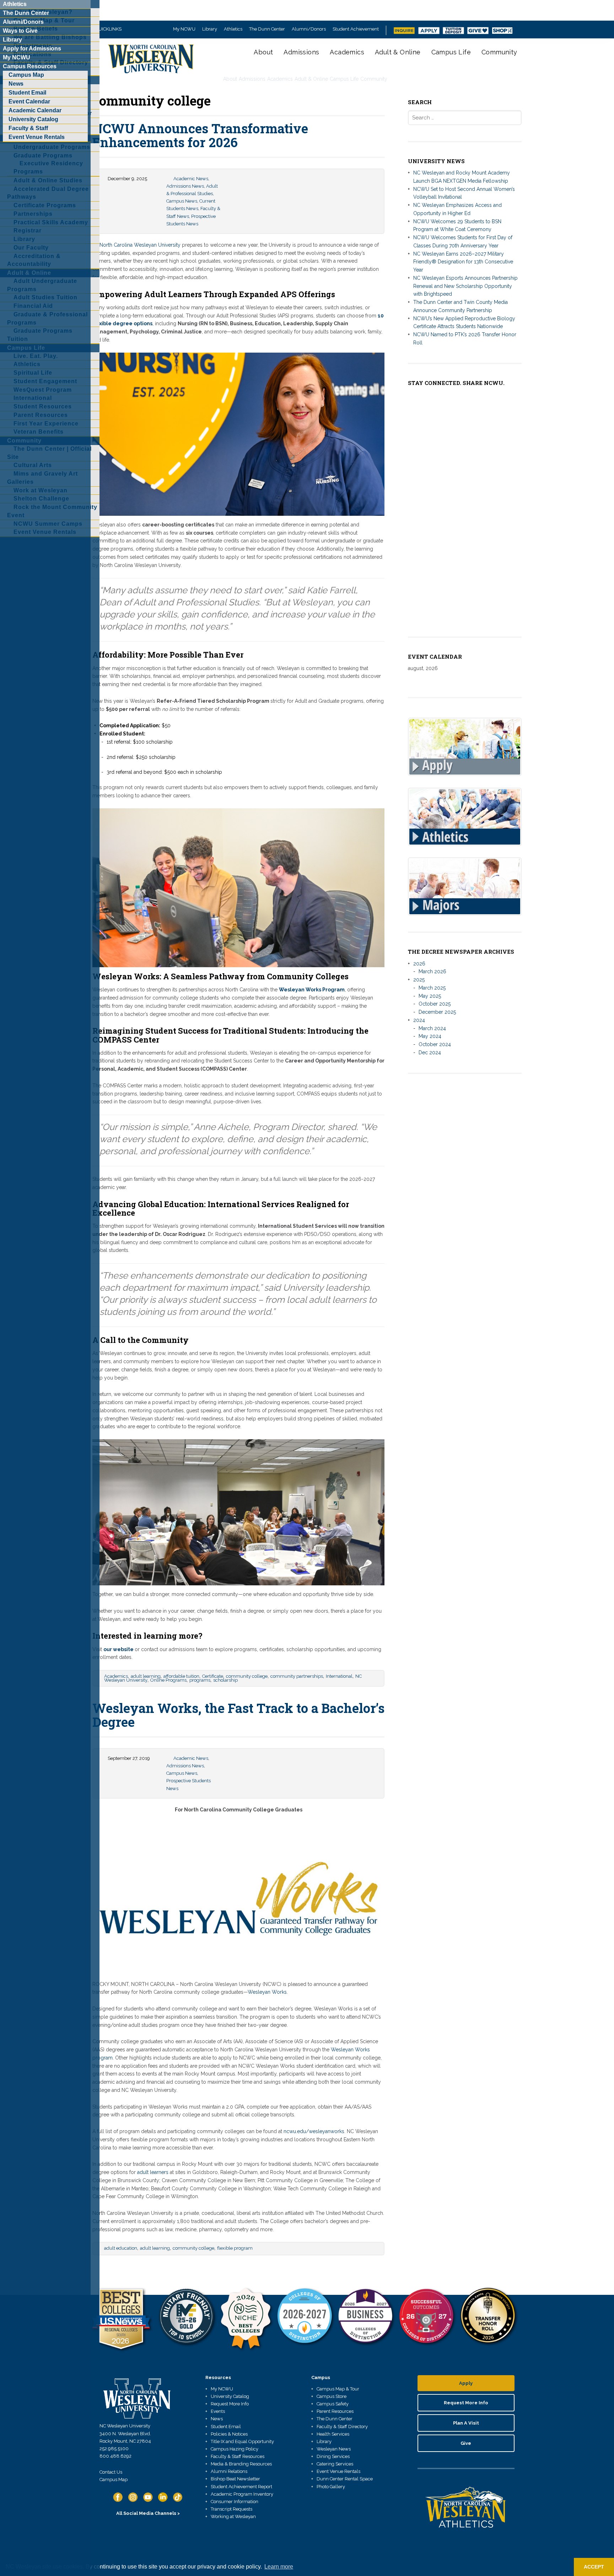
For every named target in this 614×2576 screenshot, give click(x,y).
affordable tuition (181, 1676)
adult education (121, 2248)
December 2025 (437, 1012)
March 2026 (432, 971)
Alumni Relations (229, 2471)
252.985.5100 (114, 2449)
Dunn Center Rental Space (345, 2479)
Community (499, 52)
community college (247, 1676)
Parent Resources (335, 2411)
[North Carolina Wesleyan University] (152, 64)
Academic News (191, 179)
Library (210, 29)
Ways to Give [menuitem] (20, 31)
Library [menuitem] (12, 40)
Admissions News (185, 186)
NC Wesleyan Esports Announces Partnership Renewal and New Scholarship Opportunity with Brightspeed (465, 286)
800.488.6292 (115, 2456)
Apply (466, 2383)
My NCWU (184, 29)
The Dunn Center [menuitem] (26, 13)
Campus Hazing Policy (235, 2449)
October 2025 (435, 1004)
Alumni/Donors (309, 29)
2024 (419, 1020)
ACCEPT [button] (594, 2567)
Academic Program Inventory (242, 2494)
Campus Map (114, 2479)
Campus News (182, 201)
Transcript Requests (231, 2509)
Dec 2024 (430, 1053)
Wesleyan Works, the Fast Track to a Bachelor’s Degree (238, 1715)
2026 (419, 964)
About (263, 52)
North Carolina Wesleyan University (140, 245)
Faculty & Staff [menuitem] (28, 128)
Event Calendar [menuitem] (29, 101)
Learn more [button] (279, 2567)
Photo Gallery (331, 2487)
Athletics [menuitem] (15, 4)
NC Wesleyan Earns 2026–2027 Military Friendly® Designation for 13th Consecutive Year (463, 262)
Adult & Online (398, 52)
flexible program (235, 2248)
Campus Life (451, 52)
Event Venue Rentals (338, 2471)
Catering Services (335, 2464)
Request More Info (230, 2404)
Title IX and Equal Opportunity (242, 2441)
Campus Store (332, 2396)
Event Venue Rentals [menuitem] (37, 137)
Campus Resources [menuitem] (30, 66)
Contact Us (111, 2472)
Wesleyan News (334, 2449)
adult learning (146, 1676)
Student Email (226, 2427)
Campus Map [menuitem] (26, 75)
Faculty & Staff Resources (238, 2456)
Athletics (233, 29)
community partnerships (297, 1676)
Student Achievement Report (241, 2487)
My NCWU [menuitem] (17, 57)
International (339, 1676)
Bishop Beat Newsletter (235, 2479)
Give (466, 2443)
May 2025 (430, 996)
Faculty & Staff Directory (342, 2427)
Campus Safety (333, 2404)
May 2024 (430, 1036)
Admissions (301, 52)
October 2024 (435, 1044)
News (217, 2419)
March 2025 (432, 988)
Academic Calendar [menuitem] (35, 110)
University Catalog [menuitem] (33, 119)
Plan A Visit (466, 2423)
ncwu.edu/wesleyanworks (314, 2131)
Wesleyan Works (267, 1992)
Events (218, 2411)
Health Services (333, 2434)
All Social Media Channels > (148, 2513)
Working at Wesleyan (233, 2516)
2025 (419, 980)
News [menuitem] (16, 84)
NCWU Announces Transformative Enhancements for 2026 (200, 135)
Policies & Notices (229, 2434)
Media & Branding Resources (241, 2464)
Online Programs (168, 1680)
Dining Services (333, 2456)
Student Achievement (356, 29)
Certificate (213, 1676)
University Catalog (230, 2396)
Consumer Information (235, 2502)
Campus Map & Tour (338, 2389)
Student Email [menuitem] (27, 93)
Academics (347, 52)
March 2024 (432, 1028)
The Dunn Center (267, 29)
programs (200, 1680)
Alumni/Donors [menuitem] (23, 22)
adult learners (153, 2172)
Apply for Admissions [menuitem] (32, 49)
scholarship (225, 1680)
